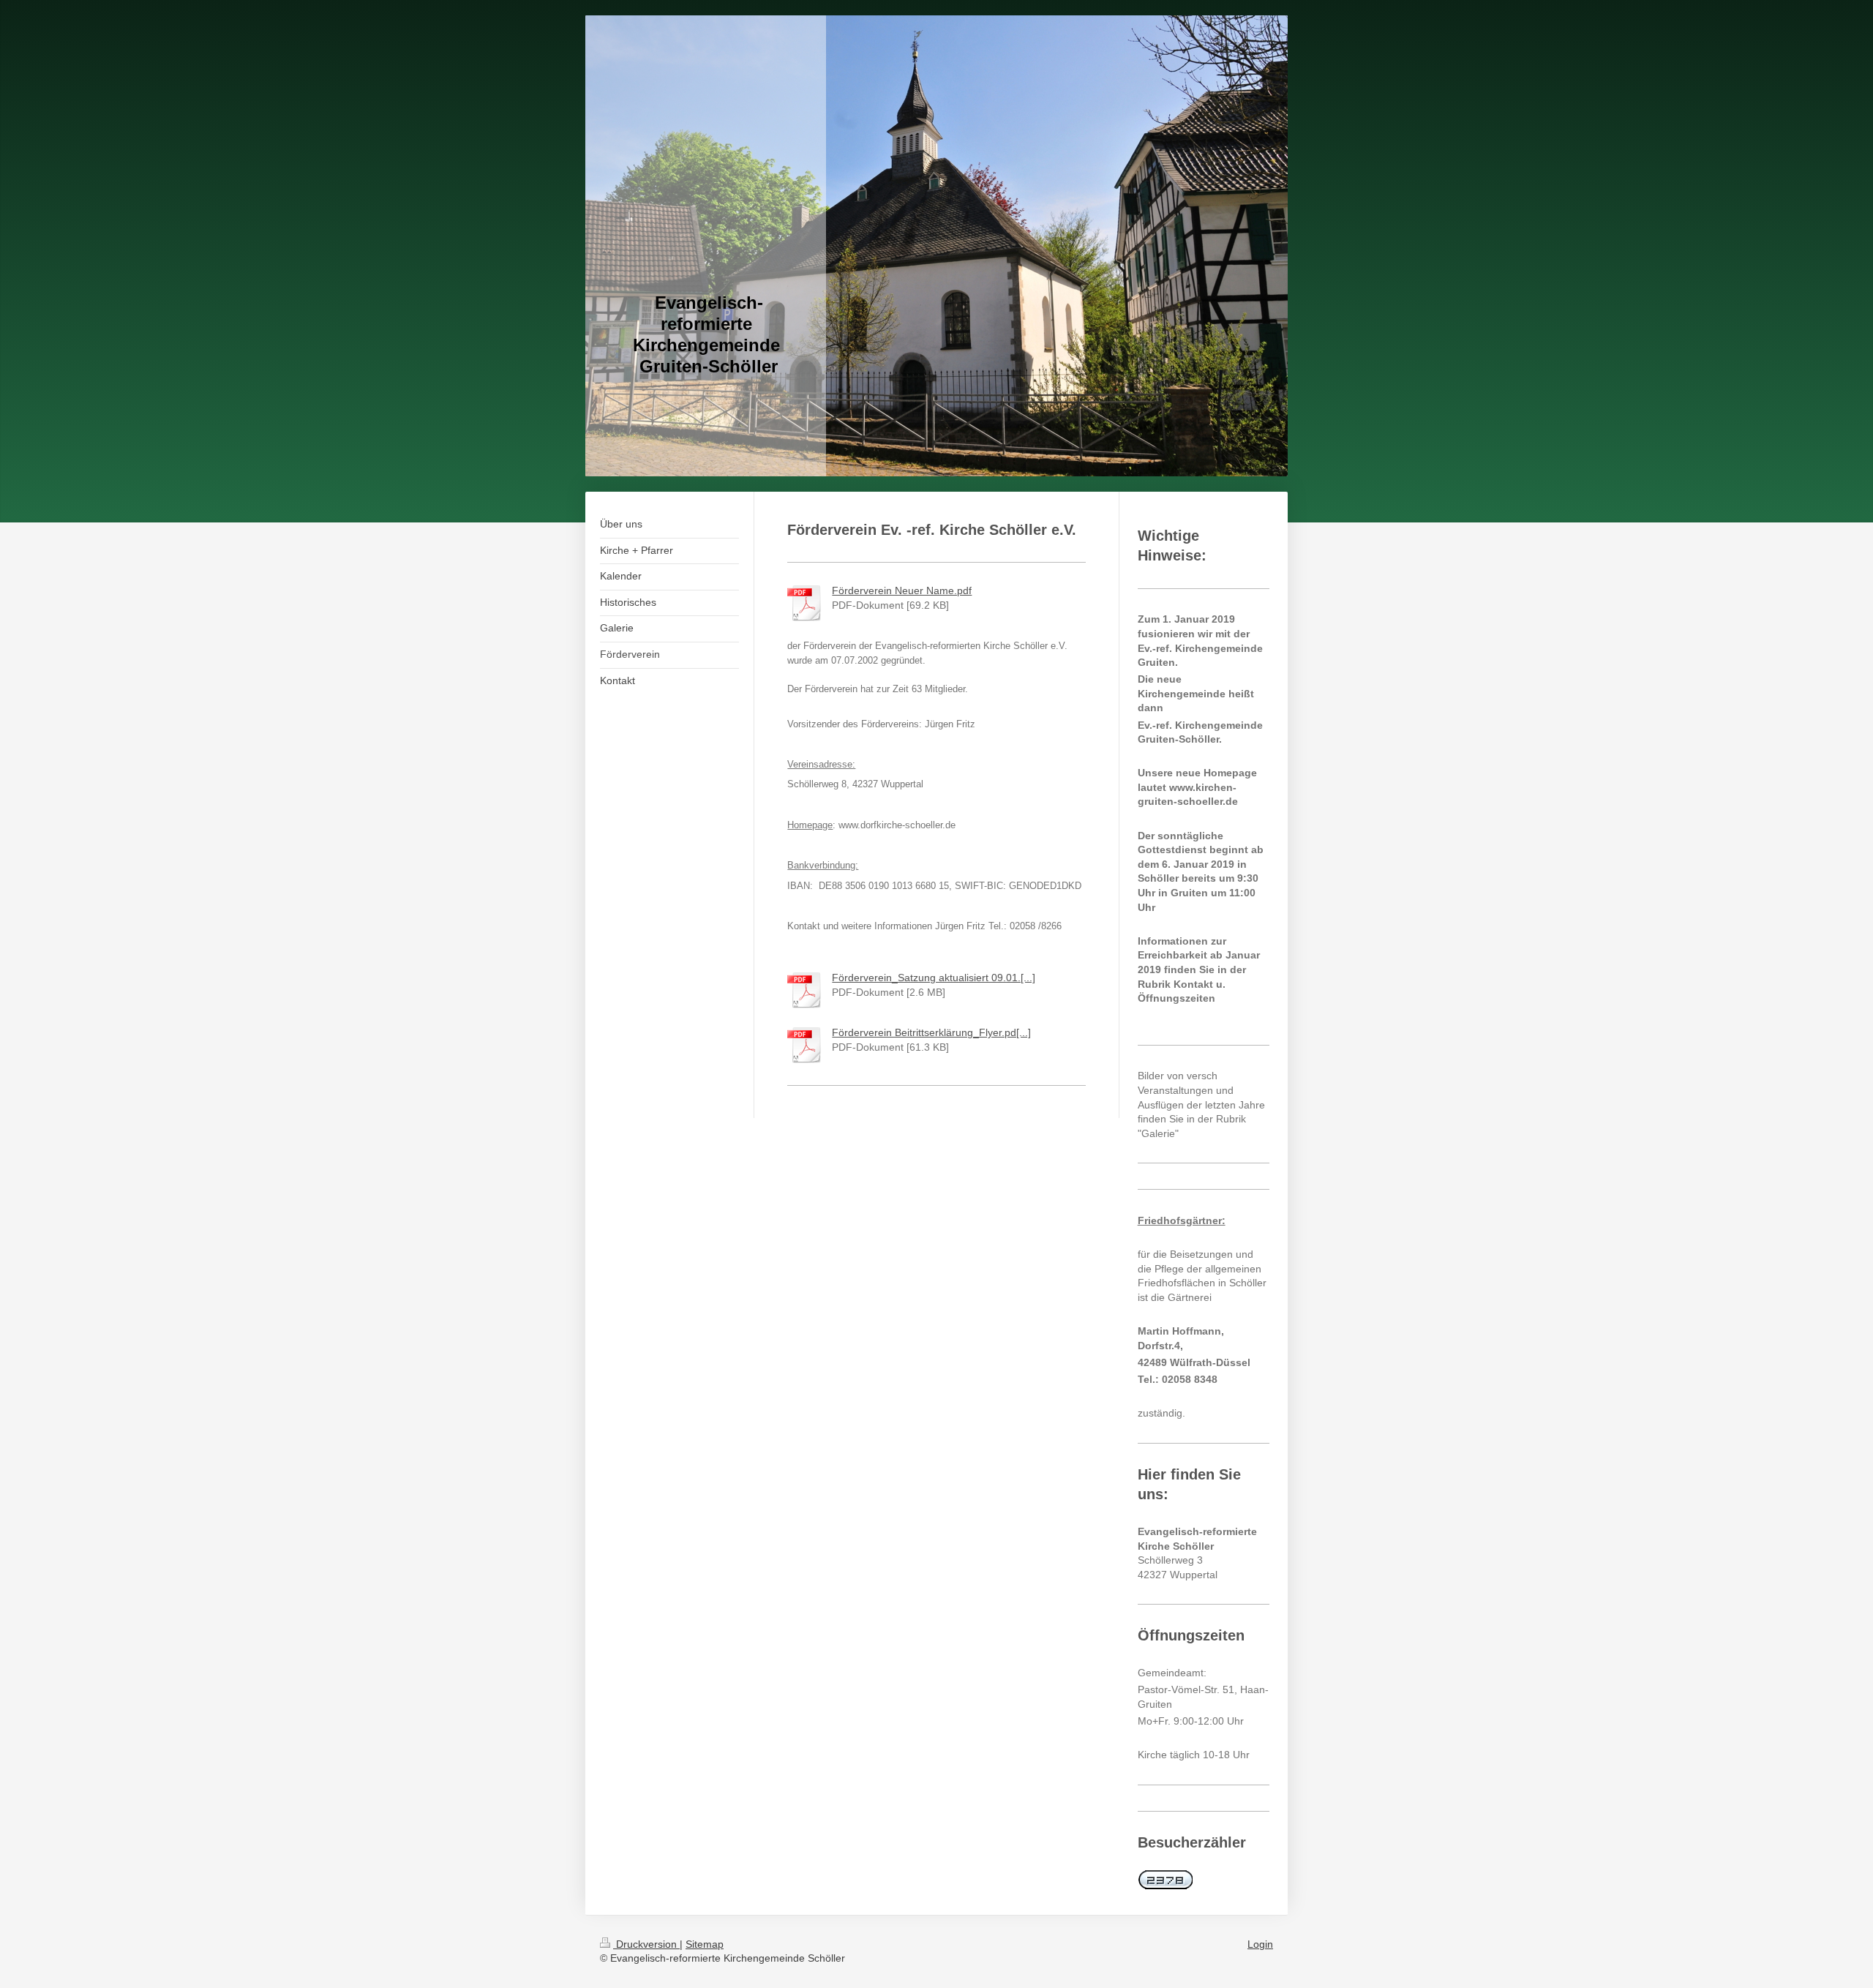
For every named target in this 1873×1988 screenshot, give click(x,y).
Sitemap (705, 1944)
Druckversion (646, 1944)
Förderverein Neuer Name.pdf (902, 590)
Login (1260, 1944)
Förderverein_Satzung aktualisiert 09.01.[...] (934, 978)
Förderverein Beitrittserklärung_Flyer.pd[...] (931, 1032)
